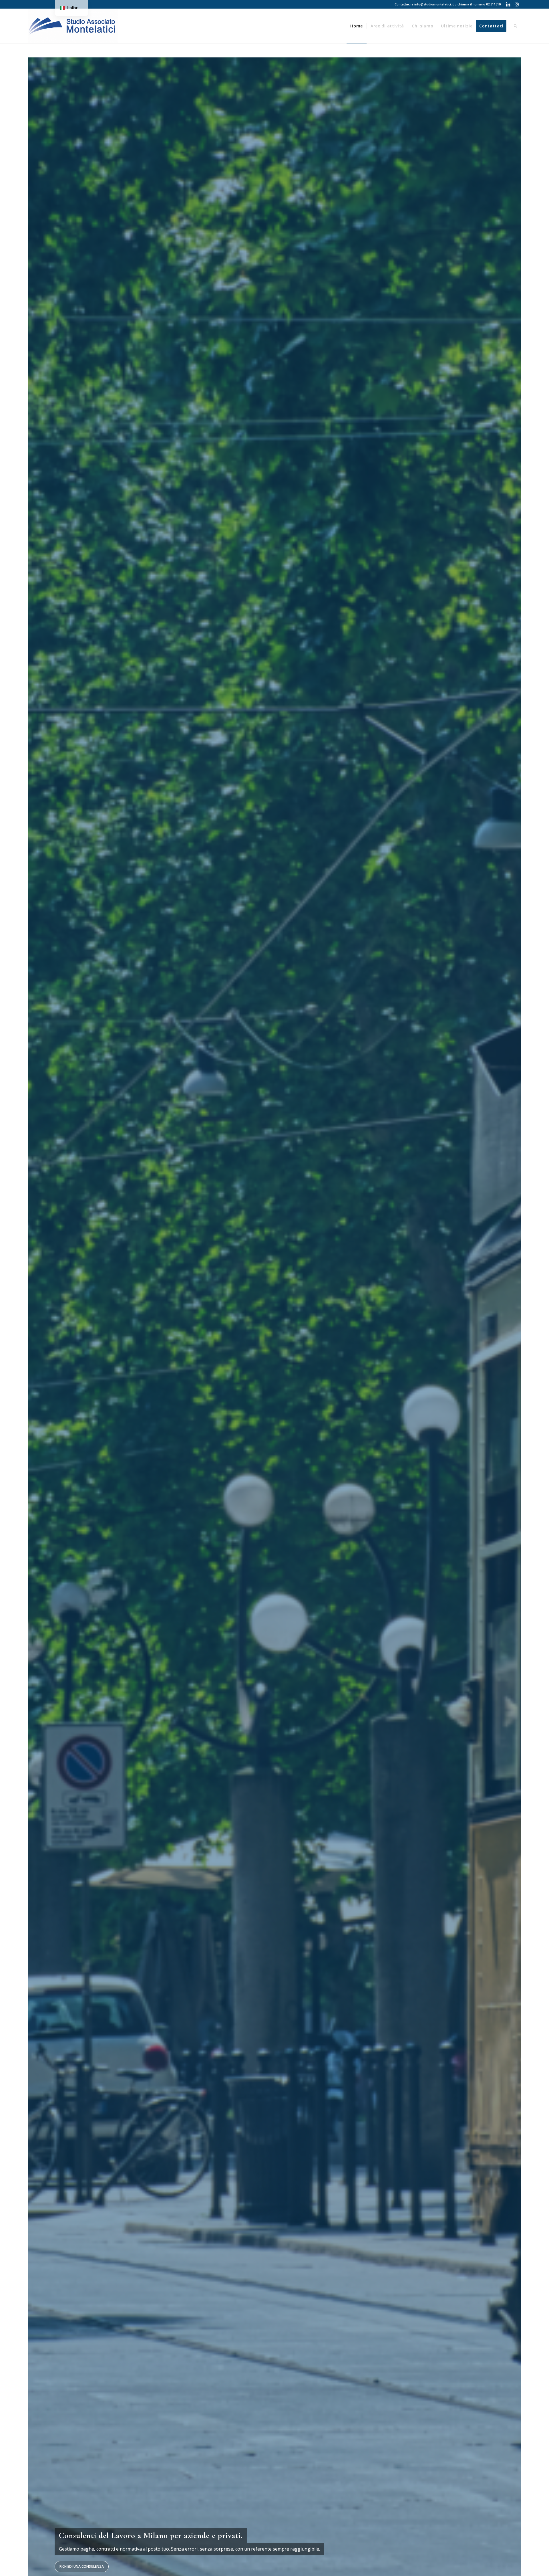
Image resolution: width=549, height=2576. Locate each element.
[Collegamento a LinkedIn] (508, 4)
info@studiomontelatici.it (434, 4)
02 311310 (493, 4)
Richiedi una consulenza (82, 2566)
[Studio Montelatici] (73, 26)
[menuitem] (357, 26)
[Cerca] (516, 26)
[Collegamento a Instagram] (517, 4)
